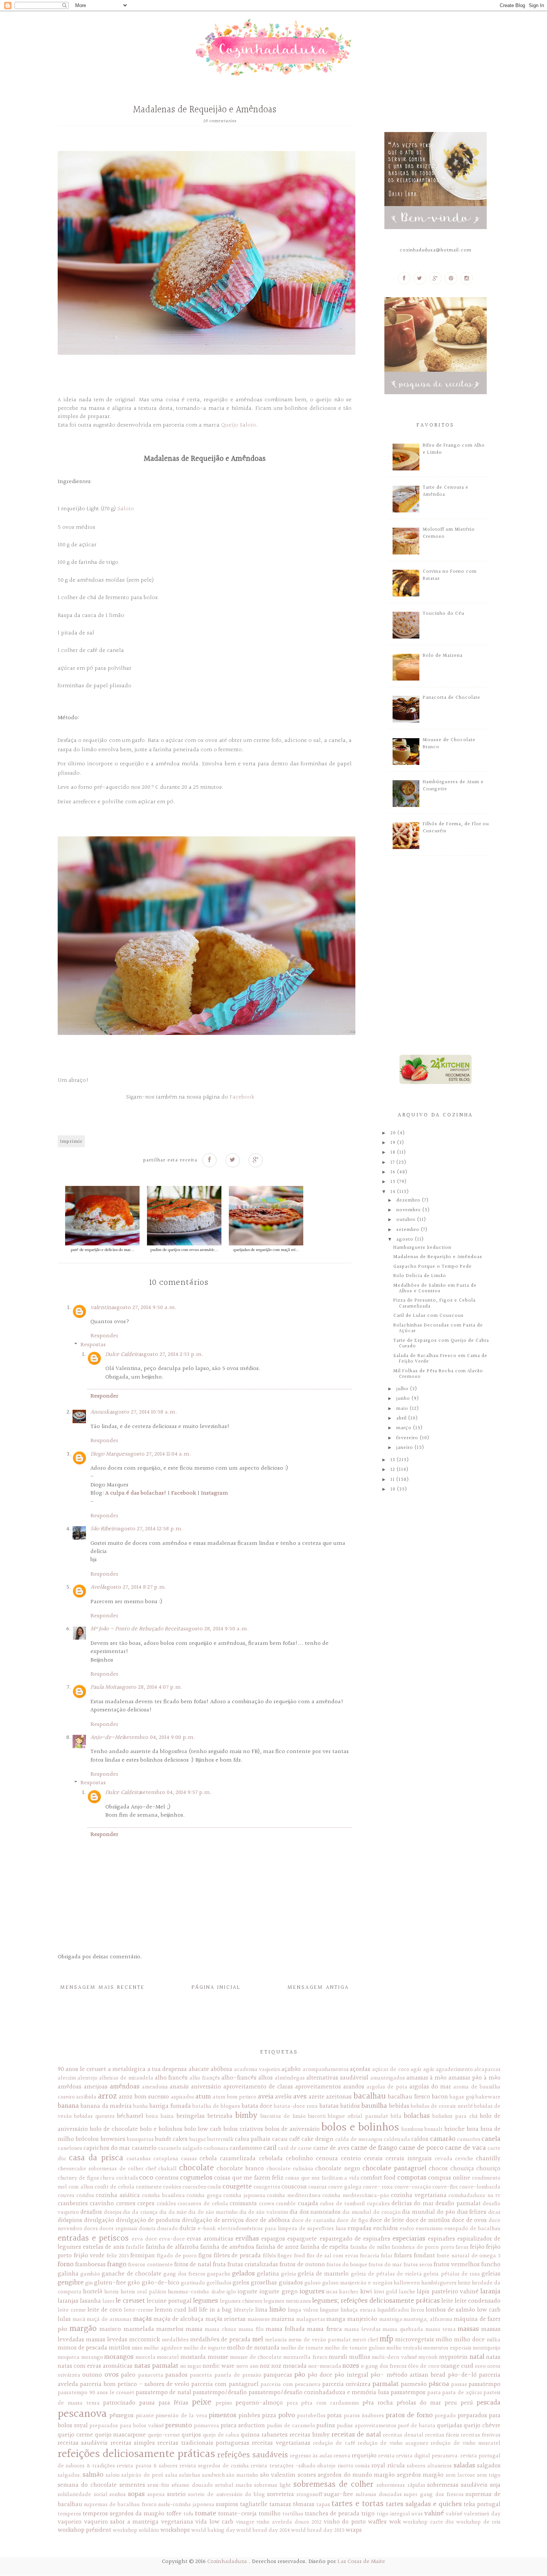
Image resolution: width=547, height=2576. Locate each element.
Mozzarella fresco (305, 2357)
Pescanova (82, 2414)
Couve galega (345, 2187)
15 (394, 1182)
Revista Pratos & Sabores (147, 2466)
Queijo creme (75, 2435)
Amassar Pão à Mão (474, 2078)
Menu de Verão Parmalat (320, 2340)
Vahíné (454, 2514)
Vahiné (434, 2514)
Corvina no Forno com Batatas (450, 575)
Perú (467, 2403)
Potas (334, 2416)
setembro (409, 1230)
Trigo (368, 2514)
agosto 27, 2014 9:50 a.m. (145, 1308)
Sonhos (118, 2495)
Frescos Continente (150, 2265)
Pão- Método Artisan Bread (408, 2375)
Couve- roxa (378, 2187)
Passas (459, 2384)
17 (393, 1162)
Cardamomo (246, 2148)
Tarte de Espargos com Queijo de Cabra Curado (441, 1344)
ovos (112, 2375)
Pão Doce (320, 2375)
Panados (176, 2375)
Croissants (243, 2204)
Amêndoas (125, 2087)
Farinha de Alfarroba (172, 2247)
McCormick (145, 2340)
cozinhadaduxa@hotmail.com (436, 250)
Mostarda (193, 2357)
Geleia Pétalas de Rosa (452, 2274)
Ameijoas (96, 2087)
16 (394, 1172)
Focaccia (370, 2256)
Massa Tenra (441, 2329)
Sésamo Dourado (192, 2485)
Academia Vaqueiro (257, 2070)
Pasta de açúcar (462, 2393)
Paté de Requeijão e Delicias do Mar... (102, 1250)
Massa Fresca (324, 2329)
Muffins (360, 2357)
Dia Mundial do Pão (428, 2212)
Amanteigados (388, 2078)
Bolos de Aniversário (292, 2129)
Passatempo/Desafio (220, 2392)
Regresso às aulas (311, 2456)
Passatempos (408, 2392)
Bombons (412, 2129)
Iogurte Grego (278, 2292)
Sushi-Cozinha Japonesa (186, 2505)
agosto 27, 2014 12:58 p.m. (151, 1529)
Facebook (242, 1097)
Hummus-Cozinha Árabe (196, 2292)
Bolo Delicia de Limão (420, 1276)
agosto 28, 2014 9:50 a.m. (217, 1629)
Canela (491, 2139)
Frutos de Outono (302, 2265)
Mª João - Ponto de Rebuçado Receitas (138, 1629)
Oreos (494, 2366)
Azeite (316, 2097)
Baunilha (374, 2106)
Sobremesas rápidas (401, 2485)
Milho (444, 2340)
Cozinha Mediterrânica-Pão (356, 2196)
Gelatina (268, 2274)
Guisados (291, 2283)
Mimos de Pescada (82, 2348)
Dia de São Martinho (213, 2212)
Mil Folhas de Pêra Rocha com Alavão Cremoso (438, 1374)
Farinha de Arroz (277, 2247)
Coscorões (194, 2187)
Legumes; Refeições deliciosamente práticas (376, 2301)
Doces (91, 2229)
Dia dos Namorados (315, 2212)
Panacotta (151, 2375)
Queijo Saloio (239, 425)
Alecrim (67, 2078)
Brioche (455, 2129)
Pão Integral (351, 2375)
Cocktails (127, 2178)
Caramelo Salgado (180, 2148)
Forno (66, 2264)
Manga (336, 2319)
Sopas (136, 2494)
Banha (141, 2106)
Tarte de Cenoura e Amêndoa (446, 491)
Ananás (179, 2087)
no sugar (191, 2366)
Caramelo (144, 2148)
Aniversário (206, 2087)
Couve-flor (445, 2187)
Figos (205, 2256)
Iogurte (247, 2292)
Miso (137, 2348)
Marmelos (170, 2329)
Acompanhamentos (326, 2070)
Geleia (289, 2274)
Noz (265, 2366)
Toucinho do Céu (444, 614)
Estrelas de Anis (104, 2247)
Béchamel (130, 2116)
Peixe (202, 2402)
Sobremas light (273, 2485)
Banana (68, 2106)
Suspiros (227, 2504)
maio (403, 1409)
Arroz (107, 2096)
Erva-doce (172, 2239)
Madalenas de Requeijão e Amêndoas (438, 1257)
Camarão (443, 2139)
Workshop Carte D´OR (428, 2522)
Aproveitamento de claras (258, 2087)
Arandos (354, 2087)
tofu (188, 2514)
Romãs (362, 2466)
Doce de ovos (469, 2220)
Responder (104, 1336)
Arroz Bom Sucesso (144, 2097)
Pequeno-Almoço (259, 2403)
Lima (261, 2310)
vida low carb (214, 2522)
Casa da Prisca (96, 2158)
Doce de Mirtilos (428, 2220)
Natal (477, 2357)
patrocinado (119, 2403)
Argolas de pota (387, 2087)
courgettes (267, 2187)
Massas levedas (107, 2340)
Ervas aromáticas (210, 2239)
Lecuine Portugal (169, 2301)
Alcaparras (487, 2070)
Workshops (175, 2530)
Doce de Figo (353, 2220)
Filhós (269, 2256)
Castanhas (139, 2159)
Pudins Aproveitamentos (367, 2426)
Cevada (444, 2159)
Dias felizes (472, 2212)
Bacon (440, 2097)
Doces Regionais (118, 2229)
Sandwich (213, 2475)
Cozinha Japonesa (244, 2196)
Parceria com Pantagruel (225, 2384)
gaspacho (219, 2274)
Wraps (354, 2530)
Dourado (167, 2229)
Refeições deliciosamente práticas (136, 2454)
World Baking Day (213, 2530)
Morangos (119, 2357)
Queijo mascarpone (121, 2435)
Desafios (91, 2212)
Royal (378, 2466)
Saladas (464, 2466)
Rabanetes (275, 2435)
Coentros (167, 2178)
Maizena (283, 2319)
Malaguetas (311, 2319)
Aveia (266, 2097)
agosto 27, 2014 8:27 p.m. (135, 1587)
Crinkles (166, 2204)
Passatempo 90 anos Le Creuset (96, 2393)
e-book (207, 2229)
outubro (407, 1220)
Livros (418, 2310)
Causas (189, 2159)
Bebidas (399, 2106)
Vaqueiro (70, 2522)
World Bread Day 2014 (263, 2530)
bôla (396, 2116)
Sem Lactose (460, 2475)
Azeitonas (339, 2097)
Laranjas (68, 2301)
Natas (493, 2357)
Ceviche (464, 2159)
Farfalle (135, 2247)
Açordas (360, 2069)
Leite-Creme (139, 2310)
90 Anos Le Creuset (82, 2069)
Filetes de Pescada (237, 2256)
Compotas (412, 2178)
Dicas (494, 2212)
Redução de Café (334, 2443)
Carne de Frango (374, 2148)
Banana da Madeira (106, 2106)
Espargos (273, 2239)
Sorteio (176, 2494)
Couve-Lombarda (480, 2187)
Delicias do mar (412, 2204)
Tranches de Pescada (332, 2514)
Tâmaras (304, 2504)
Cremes (126, 2204)
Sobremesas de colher (333, 2485)
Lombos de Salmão (450, 2310)
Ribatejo (326, 2466)
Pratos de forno (409, 2415)
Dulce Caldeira (123, 1355)
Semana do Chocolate (87, 2485)
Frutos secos (418, 2265)
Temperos (69, 2514)
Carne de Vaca (466, 2148)
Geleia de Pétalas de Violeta (387, 2274)
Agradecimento (454, 2070)
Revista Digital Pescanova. (428, 2456)
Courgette (237, 2187)
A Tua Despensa (167, 2069)
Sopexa (156, 2495)
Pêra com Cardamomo (330, 2403)
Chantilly (488, 2159)
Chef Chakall (161, 2169)
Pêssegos (121, 2416)
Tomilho (270, 2514)
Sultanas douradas (379, 2495)
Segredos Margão (420, 2475)
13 (394, 1460)
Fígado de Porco (177, 2256)
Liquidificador (393, 2310)
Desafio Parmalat (458, 2204)
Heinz (464, 2283)
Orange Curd (457, 2366)
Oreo (480, 2366)
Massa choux (220, 2329)
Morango (92, 2357)
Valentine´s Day (482, 2514)
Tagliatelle (254, 2504)
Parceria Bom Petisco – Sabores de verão (135, 2384)
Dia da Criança (140, 2212)
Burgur (198, 2139)
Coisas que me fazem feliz (249, 2178)
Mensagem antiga (318, 1988)
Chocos (438, 2169)
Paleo (128, 2375)
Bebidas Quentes (94, 2116)
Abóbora (221, 2069)
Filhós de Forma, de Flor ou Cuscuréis (456, 828)
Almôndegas (290, 2078)
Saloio (113, 2475)
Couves (66, 2196)
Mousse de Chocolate (256, 2357)
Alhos (265, 2078)
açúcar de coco (391, 2070)
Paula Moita (105, 1687)
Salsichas (190, 2475)
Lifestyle (244, 2310)
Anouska (101, 1412)
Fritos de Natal (193, 2265)
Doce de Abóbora (268, 2220)
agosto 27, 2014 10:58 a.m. (145, 1412)
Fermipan (143, 2256)
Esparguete (302, 2239)
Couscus (317, 2187)
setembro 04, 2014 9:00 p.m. (160, 1738)
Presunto (179, 2425)
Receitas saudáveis (83, 2443)
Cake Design (317, 2139)
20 (394, 1133)
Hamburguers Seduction (422, 1248)
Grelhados (219, 2283)
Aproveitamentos (318, 2087)
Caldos (420, 2139)
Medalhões (175, 2340)
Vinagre (245, 2522)
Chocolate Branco (240, 2169)
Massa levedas (362, 2329)
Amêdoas (70, 2087)
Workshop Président (84, 2530)
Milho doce (469, 2340)
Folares (403, 2256)
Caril (270, 2148)
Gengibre (71, 2283)
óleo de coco (423, 2366)
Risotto (346, 2466)
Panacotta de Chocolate (452, 698)
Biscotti (317, 2116)
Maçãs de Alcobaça (178, 2319)
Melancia (276, 2340)
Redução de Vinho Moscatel (466, 2443)
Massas (468, 2329)
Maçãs (143, 2319)
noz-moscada (325, 2366)
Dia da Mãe (173, 2212)
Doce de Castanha (314, 2220)
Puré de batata (417, 2426)
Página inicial (216, 1988)
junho (404, 1399)
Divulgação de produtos (148, 2220)
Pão (300, 2375)
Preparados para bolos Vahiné (127, 2426)
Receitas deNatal (403, 2435)
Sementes (132, 2485)
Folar (387, 2256)
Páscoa (439, 2384)
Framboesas (90, 2265)
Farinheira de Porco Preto (423, 2247)
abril (402, 1418)
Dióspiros (70, 2220)
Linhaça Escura (358, 2310)
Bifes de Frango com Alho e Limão (454, 449)
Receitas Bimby (310, 2435)
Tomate (206, 2514)
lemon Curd (171, 2310)
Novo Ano (247, 2366)
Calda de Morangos (359, 2139)
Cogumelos (196, 2178)
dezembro (409, 1200)
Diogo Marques (109, 1454)
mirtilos (119, 2348)
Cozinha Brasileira (163, 2196)
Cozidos (85, 2196)
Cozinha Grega (204, 2196)
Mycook (428, 2357)
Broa (473, 2129)
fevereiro (408, 1438)
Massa (194, 2329)
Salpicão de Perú (142, 2475)
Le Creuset (130, 2301)
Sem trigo (489, 2475)
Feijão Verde (89, 2256)
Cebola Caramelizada (228, 2159)
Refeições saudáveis (253, 2455)
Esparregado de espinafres (355, 2239)
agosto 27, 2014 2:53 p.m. (172, 1355)
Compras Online (449, 2178)
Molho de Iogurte (205, 2348)
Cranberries (73, 2204)
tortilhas (293, 2514)
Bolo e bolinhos (161, 2129)
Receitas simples (133, 2443)
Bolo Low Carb (203, 2129)
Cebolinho (299, 2159)
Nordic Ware (218, 2366)
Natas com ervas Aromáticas (95, 2366)
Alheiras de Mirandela (126, 2078)
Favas (462, 2247)
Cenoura (327, 2159)
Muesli (338, 2357)
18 (394, 1152)
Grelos (241, 2283)
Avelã (97, 1587)
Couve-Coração (413, 2187)
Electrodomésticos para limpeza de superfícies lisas (282, 2229)
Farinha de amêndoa (227, 2247)
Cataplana (166, 2159)
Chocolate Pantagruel (394, 2168)
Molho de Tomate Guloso (355, 2348)
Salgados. (69, 2475)
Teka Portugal (482, 2504)
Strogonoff (309, 2495)
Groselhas (264, 2283)
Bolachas (417, 2116)
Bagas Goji (462, 2097)
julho (403, 1389)
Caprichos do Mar (107, 2148)
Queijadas (450, 2426)
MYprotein (453, 2357)
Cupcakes (378, 2204)
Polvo (287, 2415)
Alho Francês (171, 2078)
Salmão (93, 2475)
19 (394, 1143)
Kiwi (366, 2292)
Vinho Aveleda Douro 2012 (289, 2522)
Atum (203, 2097)
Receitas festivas (481, 2435)
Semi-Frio (158, 2485)
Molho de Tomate (302, 2348)
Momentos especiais (447, 2348)
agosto (406, 1239)
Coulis (214, 2187)
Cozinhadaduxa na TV (474, 2196)
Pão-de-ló (462, 2375)
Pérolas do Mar (419, 2403)
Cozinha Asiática (118, 2195)
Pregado (445, 2416)
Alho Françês (205, 2078)
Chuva (107, 2178)
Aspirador (183, 2097)
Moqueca (69, 2357)
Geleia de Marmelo (323, 2274)
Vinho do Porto (345, 2522)
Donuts (147, 2229)
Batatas (329, 2106)
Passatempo (484, 2384)
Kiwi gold (386, 2292)
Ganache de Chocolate (131, 2274)
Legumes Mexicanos (287, 2301)
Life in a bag (215, 2310)
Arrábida (86, 2097)
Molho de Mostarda (253, 2348)
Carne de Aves (331, 2148)
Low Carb (489, 2310)
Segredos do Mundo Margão (356, 2475)
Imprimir (71, 1142)
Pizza (269, 2416)
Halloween (407, 2283)
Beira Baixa (160, 2116)
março (405, 1428)
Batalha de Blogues (216, 2106)
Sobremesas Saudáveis (457, 2485)
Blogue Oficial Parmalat (358, 2116)
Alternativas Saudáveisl (337, 2078)
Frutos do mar (385, 2265)
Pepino (224, 2403)
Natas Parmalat (156, 2366)
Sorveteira (281, 2494)
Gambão (90, 2274)
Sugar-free (339, 2494)
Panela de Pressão (238, 2375)
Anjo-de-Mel (107, 1738)
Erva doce (144, 2239)
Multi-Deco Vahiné (394, 2357)
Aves (300, 2097)
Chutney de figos (78, 2178)
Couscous (294, 2187)
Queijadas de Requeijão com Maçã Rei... (266, 1250)
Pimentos (223, 2415)
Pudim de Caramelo (291, 2426)
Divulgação (99, 2220)
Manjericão (362, 2319)
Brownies (113, 2139)
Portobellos (311, 2416)
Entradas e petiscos (93, 2238)
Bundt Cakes (171, 2139)
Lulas (64, 2319)
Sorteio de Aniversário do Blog (226, 2495)
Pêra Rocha (378, 2403)
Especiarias (409, 2239)
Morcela (145, 2357)
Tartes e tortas (358, 2504)
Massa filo (251, 2329)
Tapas (323, 2505)
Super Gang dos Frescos (434, 2495)
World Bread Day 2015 (318, 2530)
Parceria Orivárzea (346, 2384)
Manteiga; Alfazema (428, 2319)
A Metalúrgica (127, 2069)
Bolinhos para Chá (455, 2116)
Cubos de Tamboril (343, 2204)
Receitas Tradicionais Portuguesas (203, 2443)
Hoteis (111, 2292)
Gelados (244, 2274)
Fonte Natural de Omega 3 (468, 2256)
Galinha (68, 2274)
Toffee (174, 2514)
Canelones (70, 2148)
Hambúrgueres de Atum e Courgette (453, 786)
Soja (495, 2485)
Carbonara (216, 2148)
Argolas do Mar (430, 2087)
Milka (494, 2340)
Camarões (469, 2139)
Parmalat (386, 2384)
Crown (267, 2204)
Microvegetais (415, 2340)
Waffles (377, 2522)
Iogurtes (312, 2292)
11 (393, 1480)
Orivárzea (69, 2375)
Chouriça (462, 2169)
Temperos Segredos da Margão (124, 2514)
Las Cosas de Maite (361, 2562)
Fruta (219, 2265)
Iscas (332, 2292)
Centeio (351, 2159)
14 (394, 1192)
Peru (451, 2403)
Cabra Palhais (252, 2139)
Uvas (417, 2514)
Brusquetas (140, 2139)
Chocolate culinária (290, 2169)
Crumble (286, 2204)
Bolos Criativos (243, 2129)
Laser (108, 2301)
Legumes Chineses (241, 2301)
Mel (258, 2339)
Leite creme (72, 2310)
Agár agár (422, 2070)
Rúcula (396, 2466)
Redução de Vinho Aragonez (393, 2443)
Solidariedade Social (83, 2495)
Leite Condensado (478, 2301)
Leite (447, 2301)
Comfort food (378, 2178)
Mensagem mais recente (103, 1988)
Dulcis (188, 2228)
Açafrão (291, 2069)
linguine (329, 2310)
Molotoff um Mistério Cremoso (449, 533)
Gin (89, 2283)
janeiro (405, 1448)
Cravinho (102, 2204)
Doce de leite (387, 2220)
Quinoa (250, 2435)
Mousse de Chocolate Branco (449, 744)
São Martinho (242, 2475)
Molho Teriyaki (404, 2348)
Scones (307, 2475)
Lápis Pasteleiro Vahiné (447, 2292)
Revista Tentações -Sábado (283, 2466)
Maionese (259, 2319)
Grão (134, 2283)
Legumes (206, 2301)
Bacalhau (370, 2096)
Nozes (351, 2366)
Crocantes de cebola (203, 2204)
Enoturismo (429, 2229)
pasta (434, 2393)
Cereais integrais (408, 2159)
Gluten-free (110, 2283)
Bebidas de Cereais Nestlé (442, 2106)
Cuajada (308, 2204)
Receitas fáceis (442, 2435)
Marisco (110, 2329)
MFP (386, 2339)
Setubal (224, 2485)
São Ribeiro (104, 1529)
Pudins (326, 2426)
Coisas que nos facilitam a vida (322, 2178)
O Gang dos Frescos (384, 2366)
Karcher (349, 2292)
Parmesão (414, 2384)
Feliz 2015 (118, 2256)
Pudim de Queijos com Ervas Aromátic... (184, 1250)
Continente (149, 2187)
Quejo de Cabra (221, 2435)
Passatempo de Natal (164, 2392)
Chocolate (196, 2168)
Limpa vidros (303, 2310)
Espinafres (442, 2239)
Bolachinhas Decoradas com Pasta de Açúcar (438, 1328)
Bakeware (488, 2097)
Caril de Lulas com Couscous (428, 1316)
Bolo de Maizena (443, 656)
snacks (244, 2485)
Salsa (171, 2475)
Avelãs (283, 2097)
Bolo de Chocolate (114, 2129)
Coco (146, 2178)
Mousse (218, 2357)
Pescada (489, 2403)
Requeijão (364, 2456)
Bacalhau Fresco (409, 2097)
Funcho (491, 2265)
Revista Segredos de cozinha (214, 2466)
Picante (145, 2416)
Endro (407, 2229)
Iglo (231, 2292)
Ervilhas (247, 2239)
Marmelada (139, 2329)
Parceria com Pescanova (291, 2384)
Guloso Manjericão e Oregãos (357, 2283)
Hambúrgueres (439, 2283)
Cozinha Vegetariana (419, 2195)
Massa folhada (285, 2329)
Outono (92, 2375)
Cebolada (271, 2159)
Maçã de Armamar (109, 2319)
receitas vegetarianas (281, 2443)
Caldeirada (397, 2139)
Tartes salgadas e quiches (424, 2504)
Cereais (373, 2159)
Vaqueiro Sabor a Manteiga (121, 2522)
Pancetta (201, 2375)
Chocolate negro (338, 2169)
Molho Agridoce (163, 2348)
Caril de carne (295, 2148)
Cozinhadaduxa (228, 2562)
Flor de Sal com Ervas (333, 2256)
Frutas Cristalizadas (253, 2265)
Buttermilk (220, 2139)
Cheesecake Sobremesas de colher (101, 2169)
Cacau (280, 2139)
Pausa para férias (164, 2403)
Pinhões (249, 2416)
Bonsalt (434, 2129)
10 (394, 1489)
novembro (409, 1210)
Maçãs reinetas (226, 2319)
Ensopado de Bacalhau (472, 2229)
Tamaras (280, 2504)
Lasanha (90, 2301)
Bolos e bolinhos (360, 2128)
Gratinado (193, 2283)
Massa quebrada (403, 2329)
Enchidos (386, 2228)
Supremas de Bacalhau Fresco (120, 2505)
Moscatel (168, 2357)
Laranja (490, 2292)
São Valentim (278, 2475)
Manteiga (391, 2319)
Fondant (424, 2256)
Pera (292, 2403)
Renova (342, 2456)
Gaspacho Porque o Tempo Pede (433, 1267)
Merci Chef (365, 2340)
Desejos (113, 2212)
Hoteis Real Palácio (143, 2292)
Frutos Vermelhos (457, 2265)
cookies (172, 2187)
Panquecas (278, 2375)
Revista (386, 2456)
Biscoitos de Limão (283, 2116)
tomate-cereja (237, 2514)
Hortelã (93, 2292)
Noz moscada (289, 2366)
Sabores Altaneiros (429, 2466)
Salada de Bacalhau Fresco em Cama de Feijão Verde (440, 1359)
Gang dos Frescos (184, 2274)
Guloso (313, 2283)
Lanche (407, 2292)
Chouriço (488, 2169)
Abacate (199, 2069)
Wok (395, 2522)
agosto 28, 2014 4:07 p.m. (151, 1687)
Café (295, 2139)
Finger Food (291, 2256)
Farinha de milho (370, 2247)
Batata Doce (257, 2106)
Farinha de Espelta (324, 2247)
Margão (83, 2329)
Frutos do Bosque (347, 2265)
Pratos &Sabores (364, 2416)
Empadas (359, 2228)
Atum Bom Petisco (234, 2097)
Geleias (491, 2274)
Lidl (193, 2310)
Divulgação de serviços (213, 2220)
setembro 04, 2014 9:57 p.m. (176, 1793)
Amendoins (155, 2087)
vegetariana (177, 2522)
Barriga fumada (170, 2106)
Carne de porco (421, 2148)
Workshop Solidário (136, 2530)
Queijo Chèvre (482, 2426)
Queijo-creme (164, 2435)
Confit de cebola (115, 2187)
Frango (117, 2264)
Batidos (350, 2106)
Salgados (489, 2466)
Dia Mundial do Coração (371, 2212)
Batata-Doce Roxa (296, 2106)
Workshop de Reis (478, 2522)
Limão (278, 2310)
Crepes (146, 2204)
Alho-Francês (239, 2078)
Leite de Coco (105, 2310)
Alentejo (87, 2078)
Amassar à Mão (427, 2078)
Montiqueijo (487, 2348)
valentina (102, 1308)
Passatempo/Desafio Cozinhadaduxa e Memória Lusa (319, 2392)
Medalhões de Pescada (220, 2340)
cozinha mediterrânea (294, 2196)
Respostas (93, 1345)
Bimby (246, 2116)
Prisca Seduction (243, 2426)
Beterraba (220, 2116)
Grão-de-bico (161, 2283)
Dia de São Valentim (264, 2212)
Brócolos (87, 2139)
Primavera (207, 2426)
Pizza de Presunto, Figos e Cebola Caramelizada (434, 1303)
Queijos (191, 2435)
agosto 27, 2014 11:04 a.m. (159, 1454)
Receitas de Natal (356, 2435)
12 (394, 1470)
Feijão (477, 2247)
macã (79, 2319)
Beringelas (191, 2116)
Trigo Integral (393, 2514)
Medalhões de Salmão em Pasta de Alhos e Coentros (435, 1289)
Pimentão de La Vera (181, 2416)
